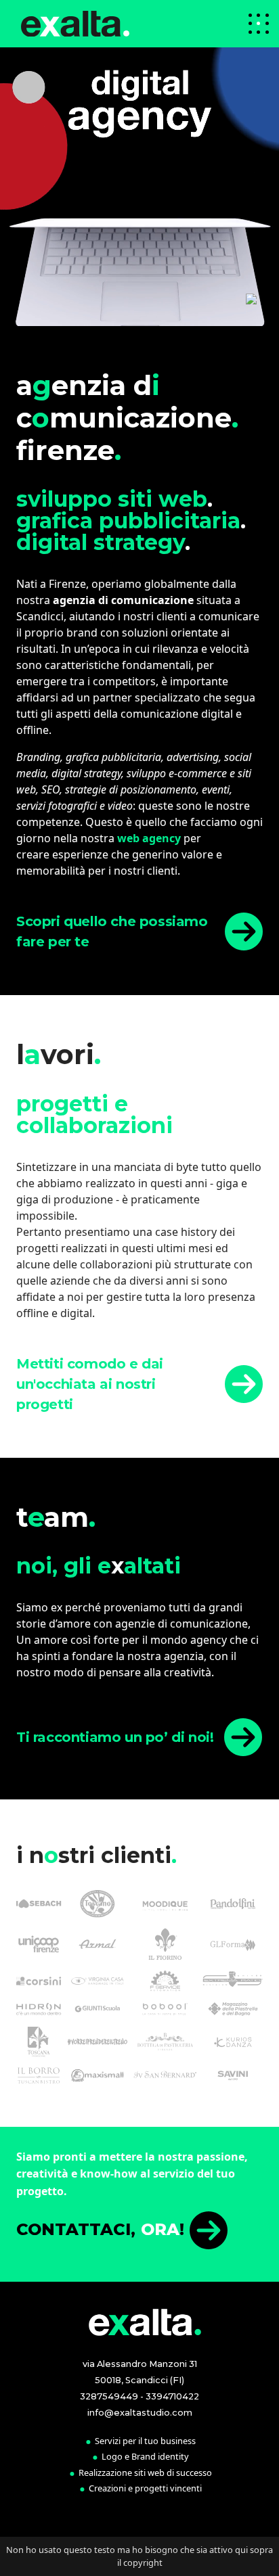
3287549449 (109, 2396)
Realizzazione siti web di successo (145, 2472)
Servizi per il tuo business (145, 2441)
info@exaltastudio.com (140, 2413)
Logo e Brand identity (145, 2456)
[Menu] (259, 24)
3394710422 (172, 2396)
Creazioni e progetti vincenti (145, 2488)
